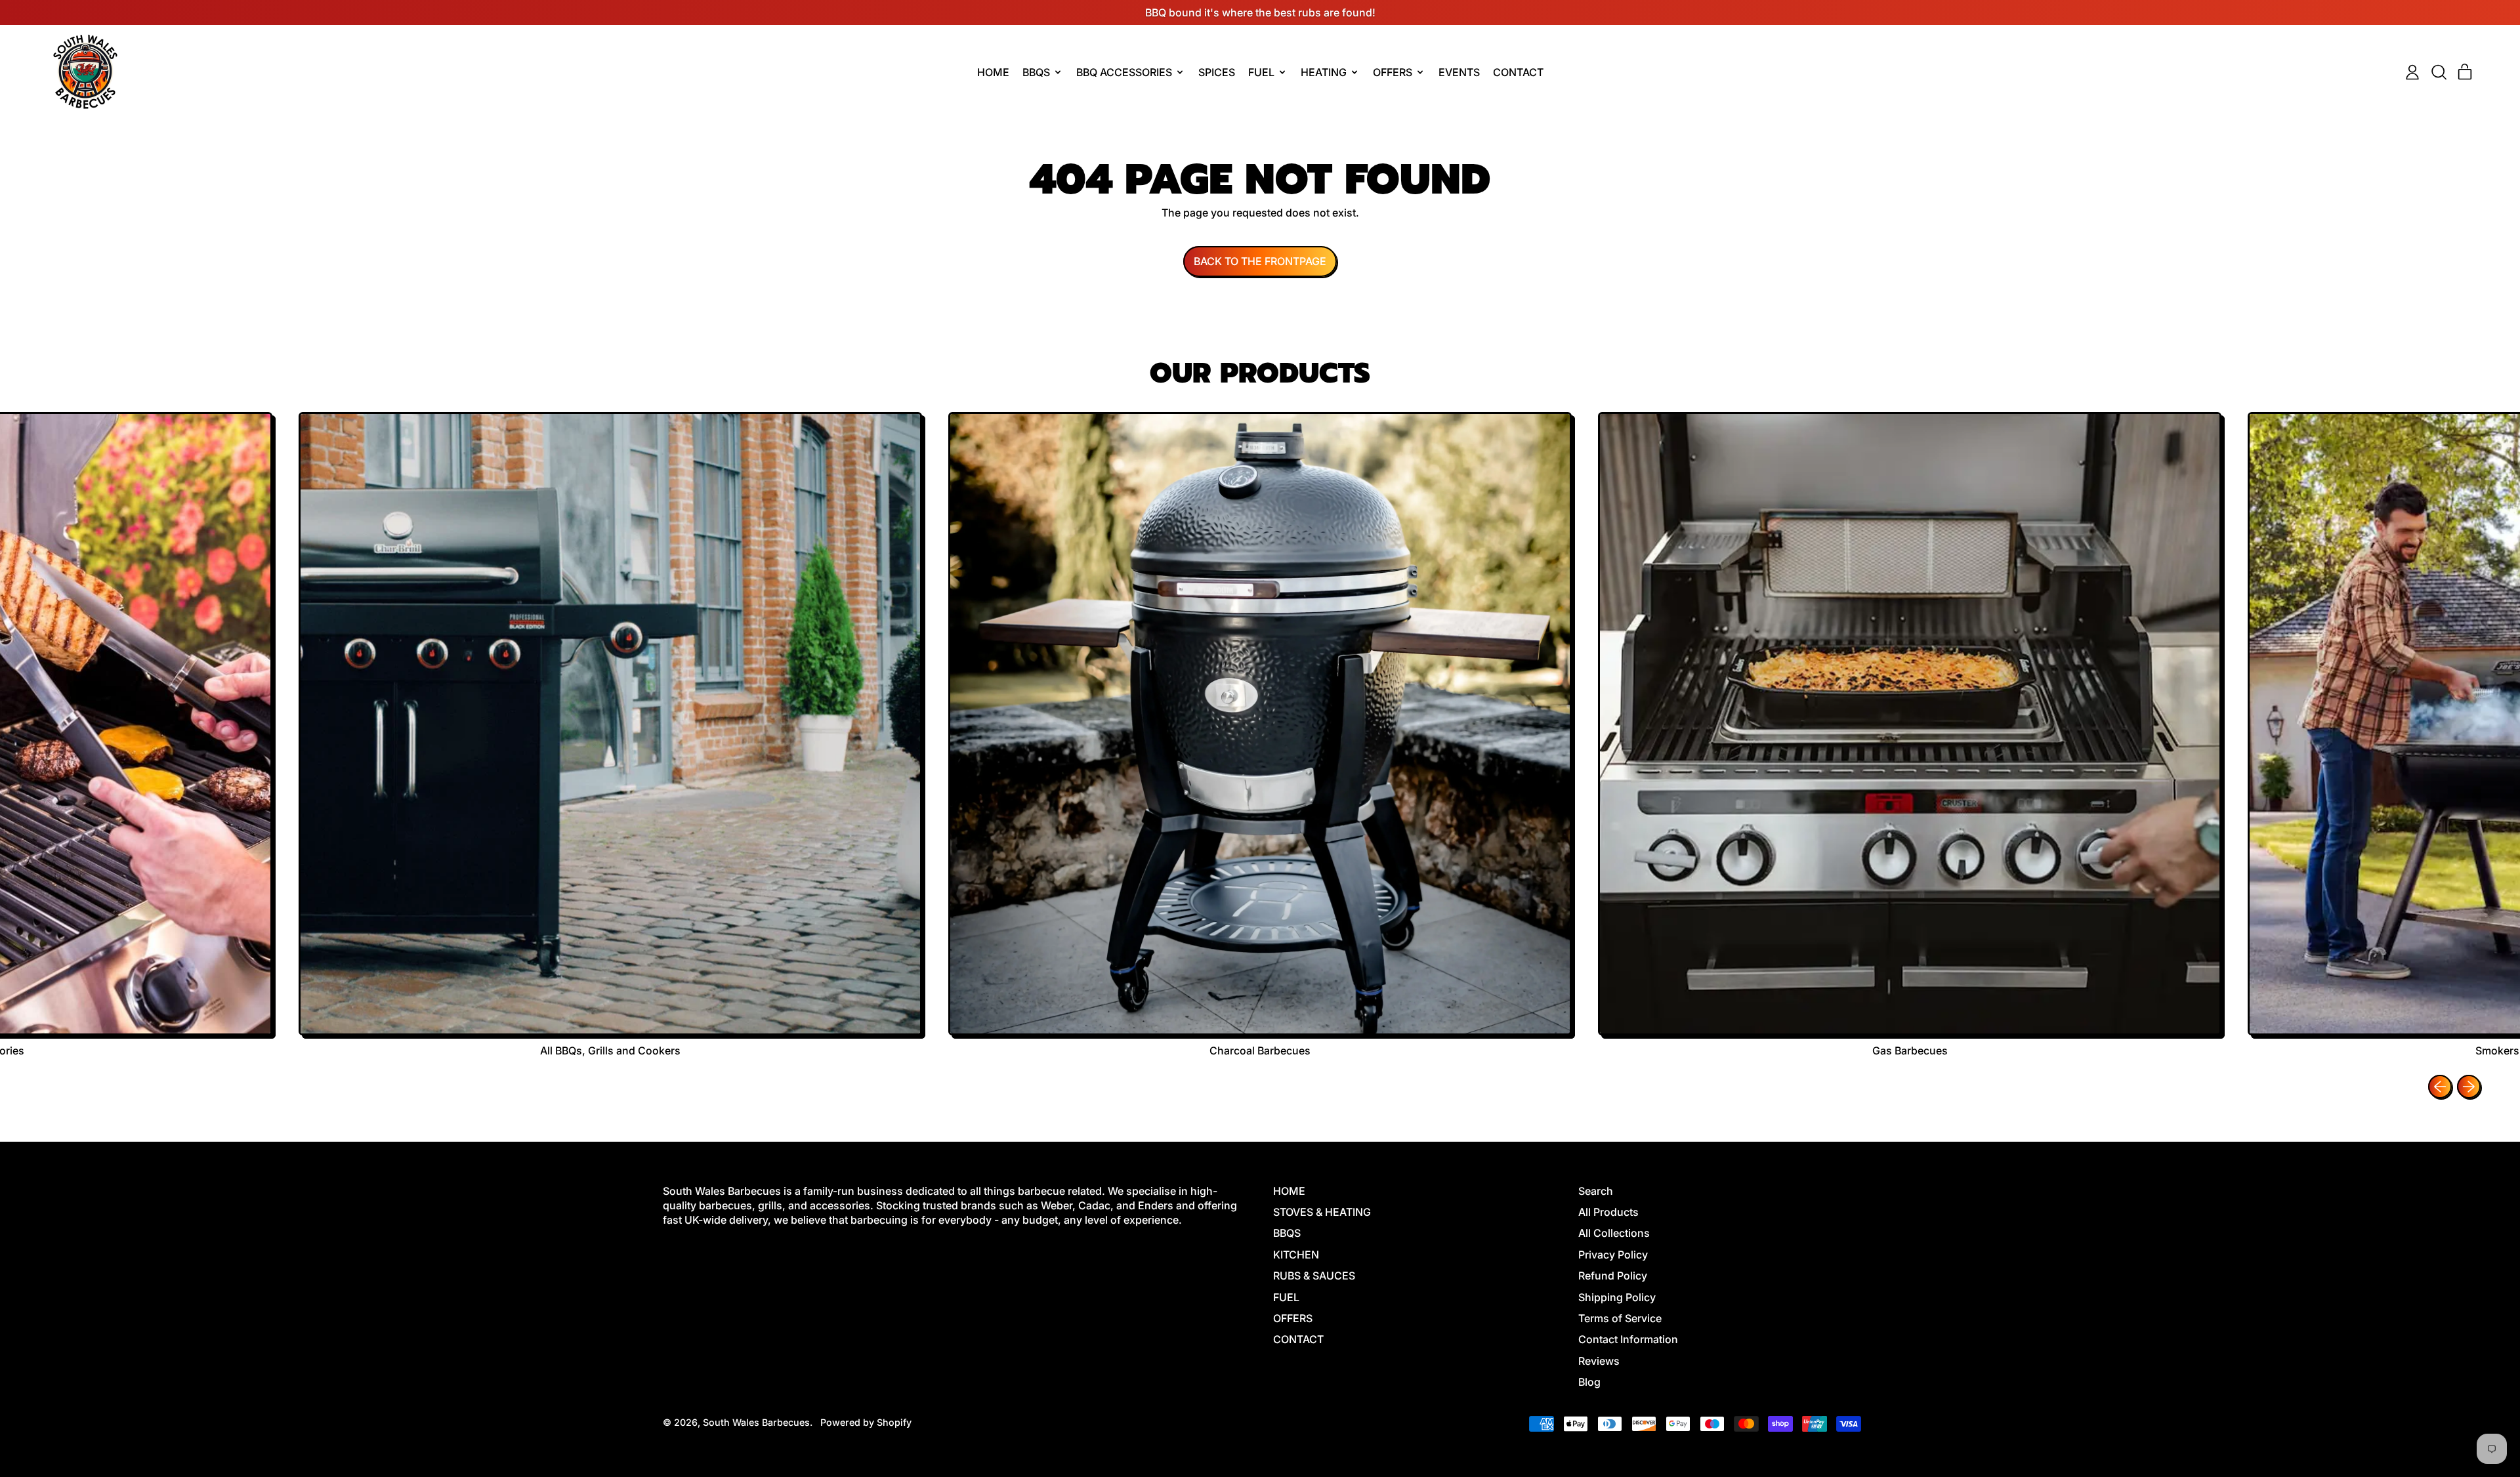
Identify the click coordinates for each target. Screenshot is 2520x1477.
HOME (993, 72)
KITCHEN (1296, 1255)
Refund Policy (1613, 1276)
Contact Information (1628, 1339)
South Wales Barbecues (756, 1422)
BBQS (1287, 1233)
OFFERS (1293, 1318)
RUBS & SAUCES (1314, 1276)
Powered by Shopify (866, 1422)
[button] (2439, 72)
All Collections (1614, 1233)
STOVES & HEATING (1322, 1212)
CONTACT (1518, 72)
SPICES (1217, 72)
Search (1596, 1191)
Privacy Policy (1613, 1255)
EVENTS (1459, 72)
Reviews (1599, 1361)
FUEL (1286, 1297)
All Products (1608, 1212)
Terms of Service (1620, 1318)
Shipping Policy (1617, 1297)
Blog (1589, 1382)
